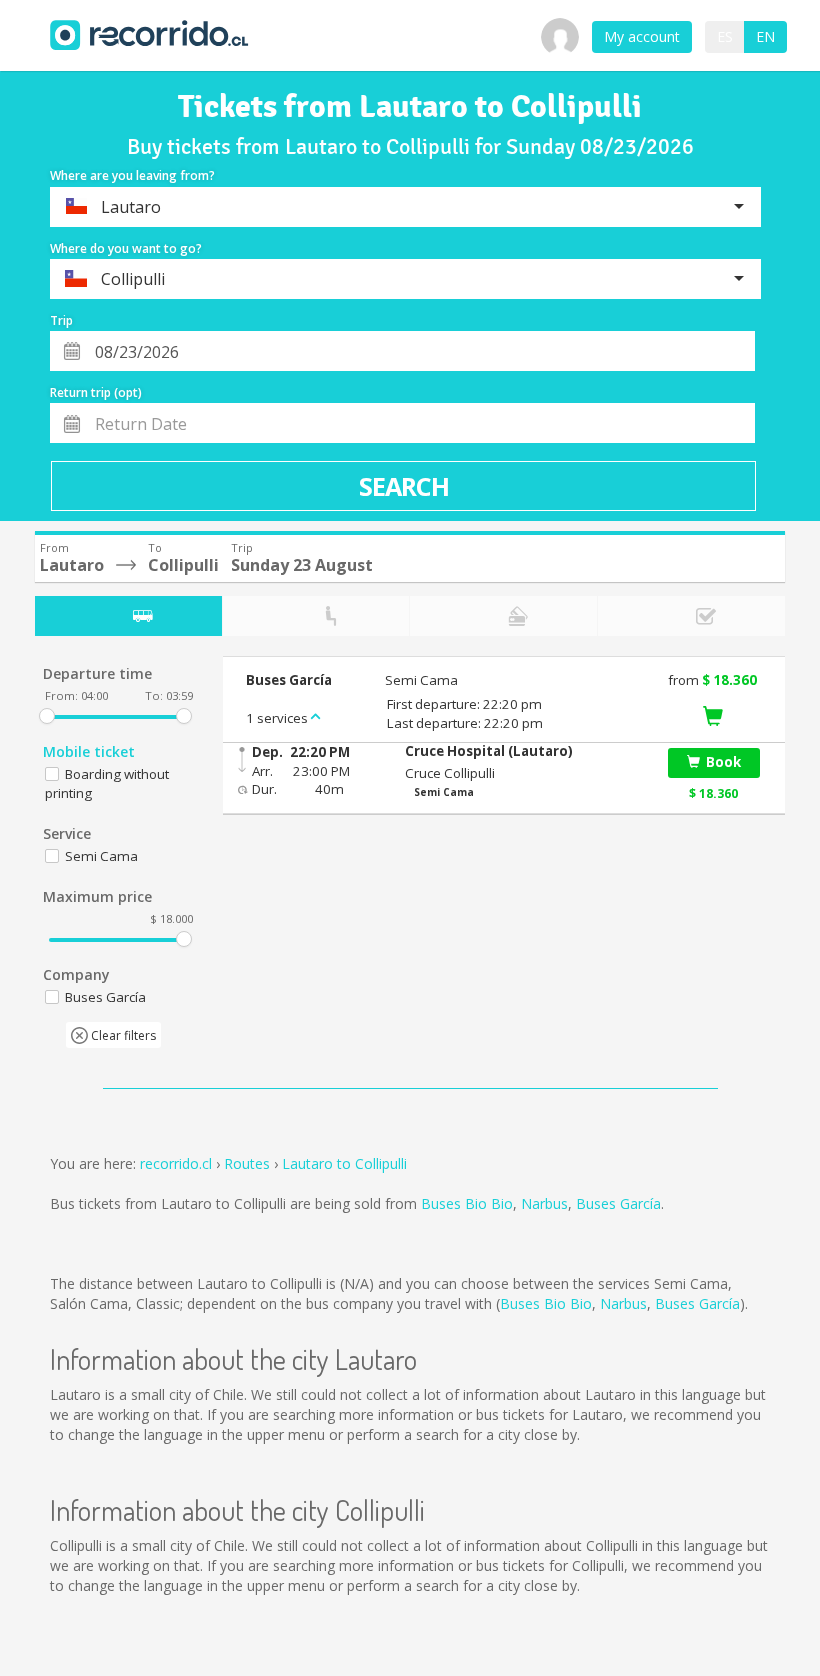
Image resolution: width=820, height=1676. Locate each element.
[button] (524, 751)
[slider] (47, 716)
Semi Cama (101, 856)
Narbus (544, 1203)
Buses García (618, 1203)
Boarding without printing (107, 783)
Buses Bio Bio (467, 1203)
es (725, 36)
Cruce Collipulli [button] (450, 773)
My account (642, 36)
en (765, 36)
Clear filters (122, 1035)
